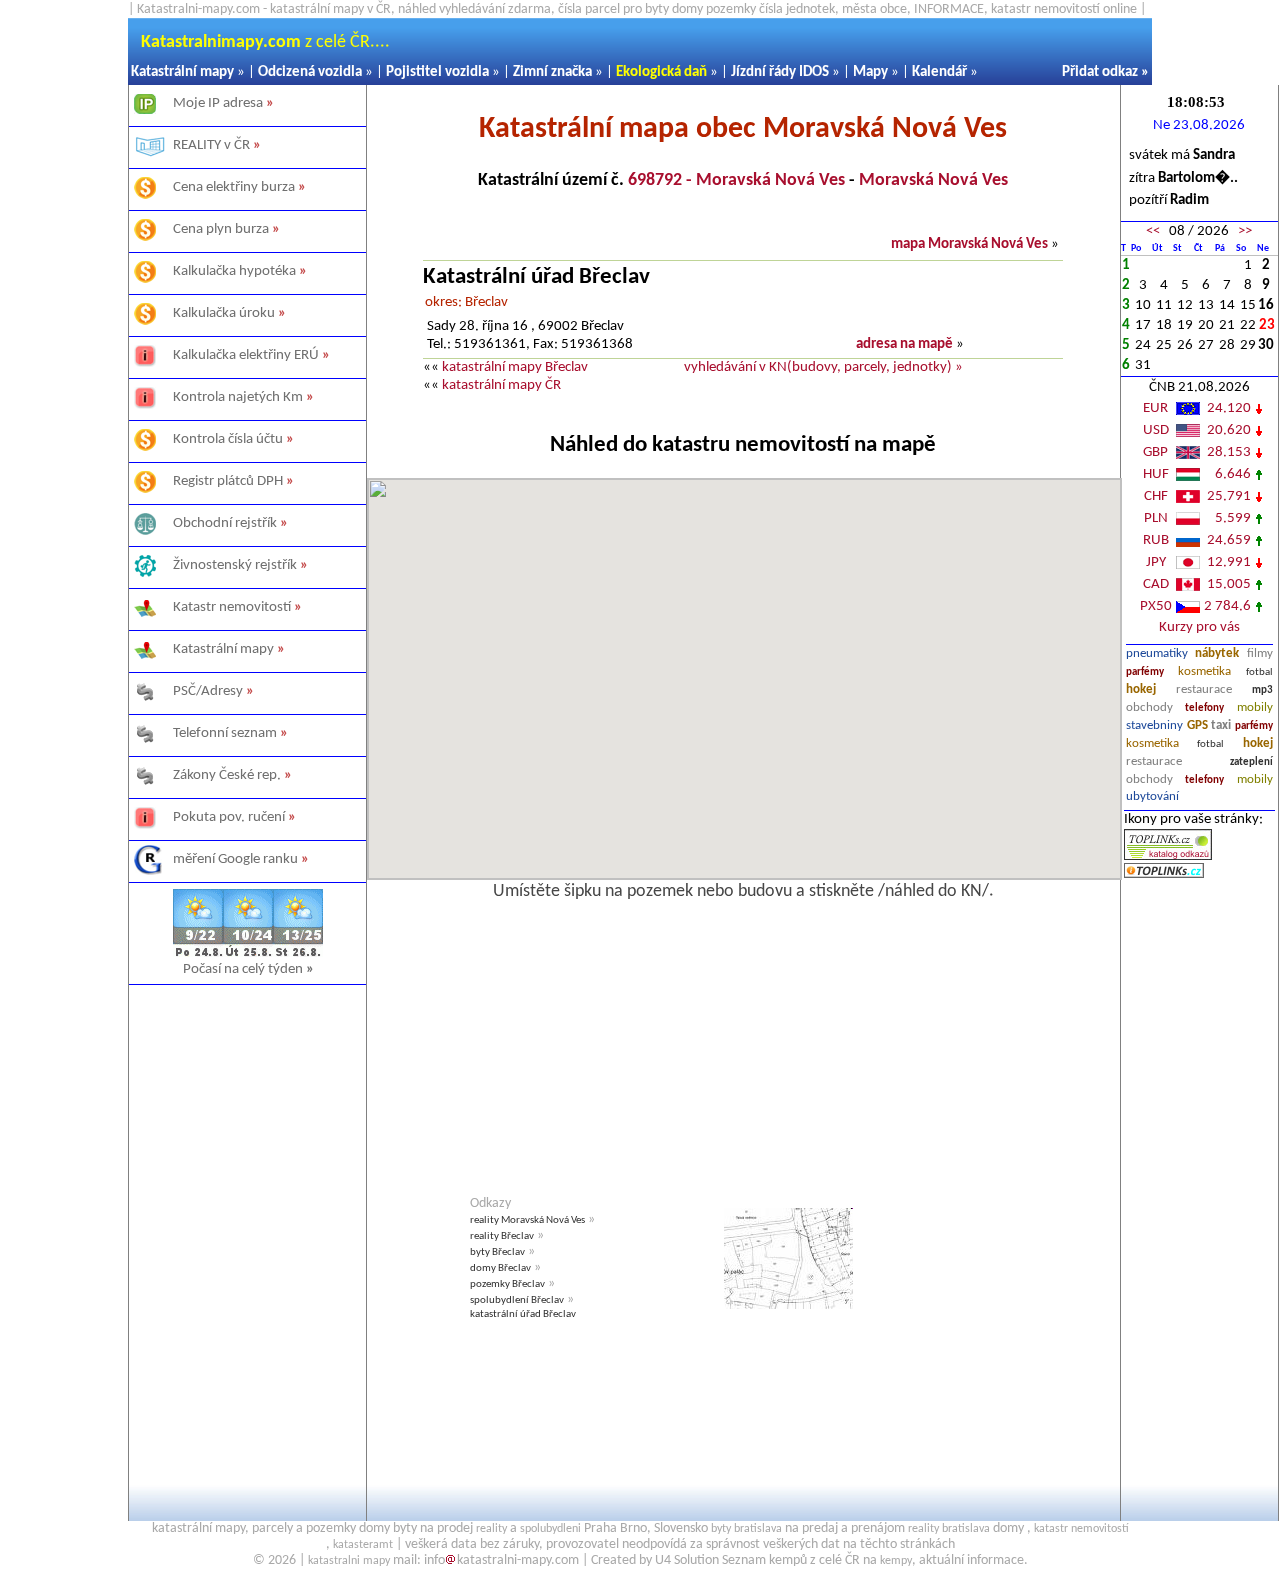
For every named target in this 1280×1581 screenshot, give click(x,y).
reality (491, 1529)
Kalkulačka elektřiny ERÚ (246, 355)
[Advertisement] (247, 1225)
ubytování (1152, 796)
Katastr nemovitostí (232, 607)
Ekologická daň (661, 72)
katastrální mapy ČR (501, 385)
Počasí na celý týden (248, 969)
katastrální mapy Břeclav (515, 367)
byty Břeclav (497, 1252)
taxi (1221, 725)
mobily (1255, 707)
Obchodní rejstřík (225, 523)
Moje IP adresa (218, 103)
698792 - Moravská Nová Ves (736, 180)
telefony (1204, 708)
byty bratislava (746, 1529)
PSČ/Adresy (208, 691)
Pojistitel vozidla (437, 72)
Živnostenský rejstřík (235, 565)
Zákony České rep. (227, 775)
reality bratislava (949, 1529)
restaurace (1204, 689)
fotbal (1259, 672)
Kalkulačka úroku (224, 313)
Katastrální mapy (182, 72)
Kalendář (939, 72)
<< (1153, 231)
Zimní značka (552, 72)
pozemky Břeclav (507, 1284)
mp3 (1262, 690)
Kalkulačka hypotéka (234, 271)
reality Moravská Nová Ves (527, 1220)
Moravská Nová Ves (933, 180)
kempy (896, 1561)
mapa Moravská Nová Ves (969, 244)
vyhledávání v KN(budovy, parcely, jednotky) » (823, 367)
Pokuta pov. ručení (229, 817)
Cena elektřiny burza (234, 187)
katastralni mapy (349, 1561)
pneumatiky (1157, 653)
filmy (1260, 653)
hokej (1141, 689)
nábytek (1217, 653)
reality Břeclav (502, 1236)
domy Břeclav (500, 1268)
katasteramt (363, 1545)
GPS (1197, 725)
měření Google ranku (235, 859)
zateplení (1251, 762)
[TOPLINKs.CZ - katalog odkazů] (1168, 856)
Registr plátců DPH (228, 481)
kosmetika (1204, 671)
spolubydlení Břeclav (517, 1300)
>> (1245, 231)
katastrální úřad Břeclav (523, 1314)
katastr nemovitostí (1081, 1529)
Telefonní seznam (225, 733)
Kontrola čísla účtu (228, 439)
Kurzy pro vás (1199, 627)
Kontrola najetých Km (238, 397)
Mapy (870, 72)
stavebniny (1154, 725)
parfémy (1145, 672)
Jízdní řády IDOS (780, 72)
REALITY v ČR (211, 145)
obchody (1149, 707)
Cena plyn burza (221, 229)
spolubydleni (550, 1529)
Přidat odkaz (1100, 72)
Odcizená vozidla (310, 72)
